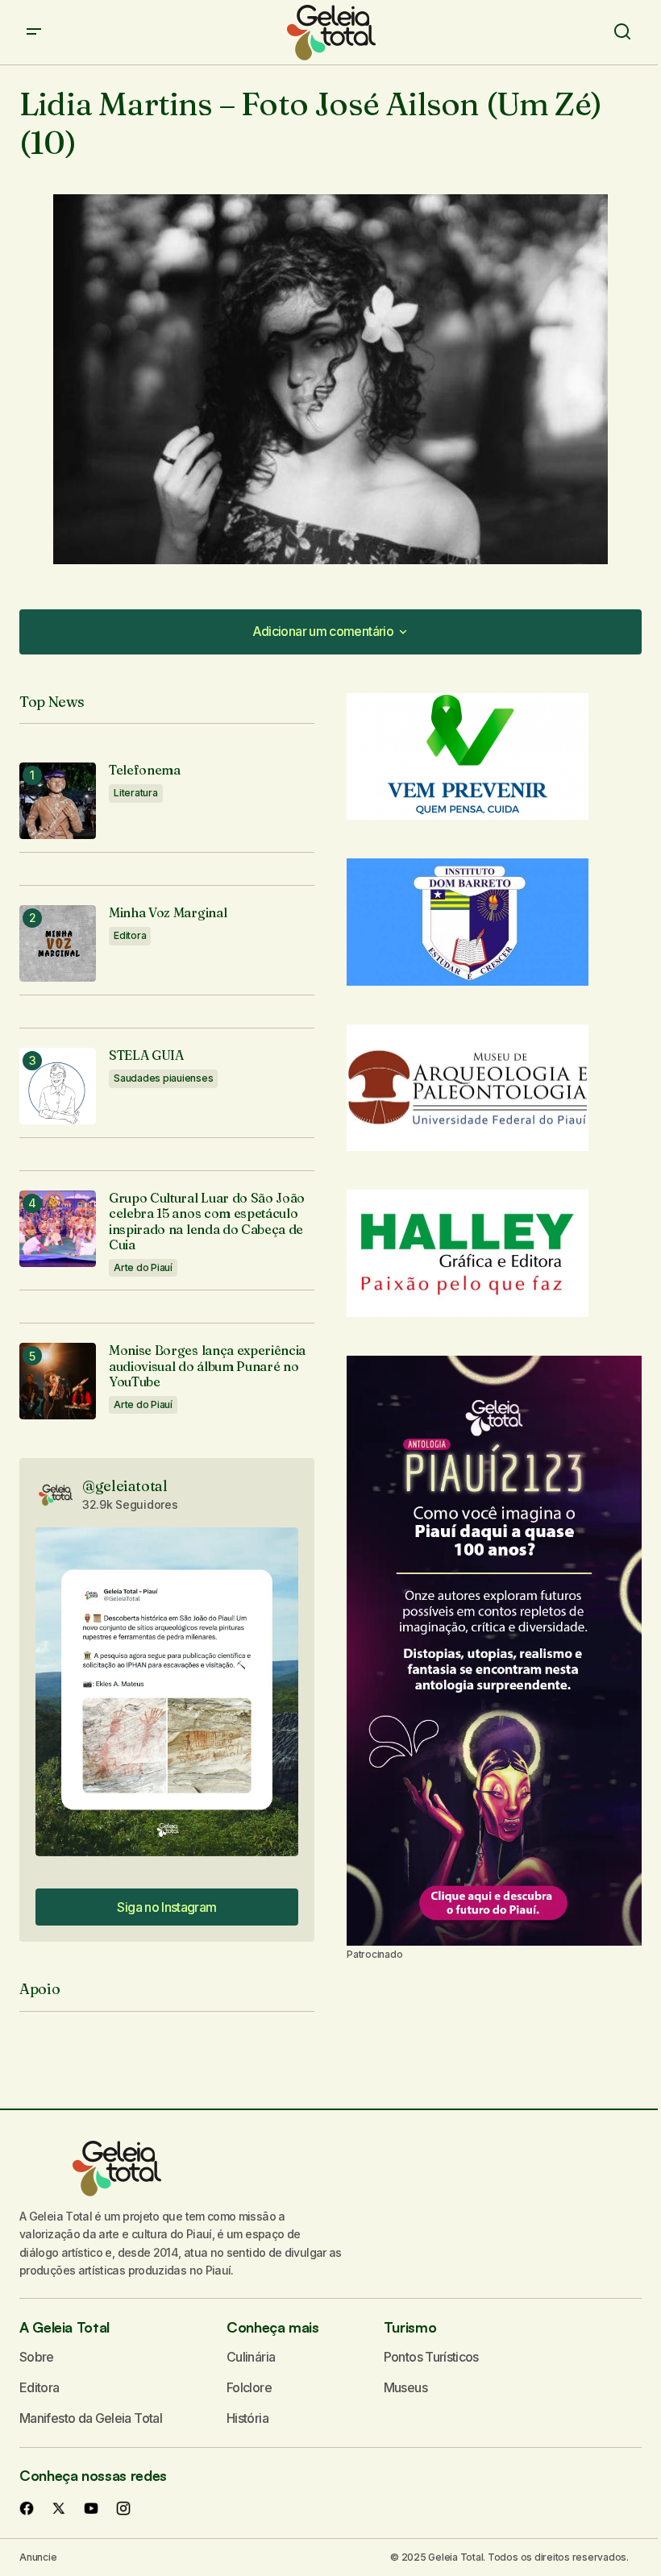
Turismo (410, 2327)
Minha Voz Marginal (168, 913)
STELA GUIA (146, 1055)
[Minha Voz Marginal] (58, 943)
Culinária (251, 2357)
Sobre (37, 2357)
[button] (34, 32)
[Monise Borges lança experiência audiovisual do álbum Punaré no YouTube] (58, 1381)
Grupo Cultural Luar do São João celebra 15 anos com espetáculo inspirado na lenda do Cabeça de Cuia (207, 1222)
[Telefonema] (58, 801)
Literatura (136, 793)
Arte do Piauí (143, 1267)
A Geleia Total (64, 2327)
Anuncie (38, 2557)
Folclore (249, 2387)
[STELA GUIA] (58, 1086)
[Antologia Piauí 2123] (494, 1651)
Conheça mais (273, 2327)
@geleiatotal (125, 1486)
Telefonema (145, 770)
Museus (405, 2387)
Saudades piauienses (163, 1078)
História (247, 2418)
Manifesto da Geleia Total (91, 2418)
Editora (130, 935)
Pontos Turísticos (431, 2357)
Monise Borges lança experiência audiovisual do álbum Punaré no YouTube (207, 1366)
